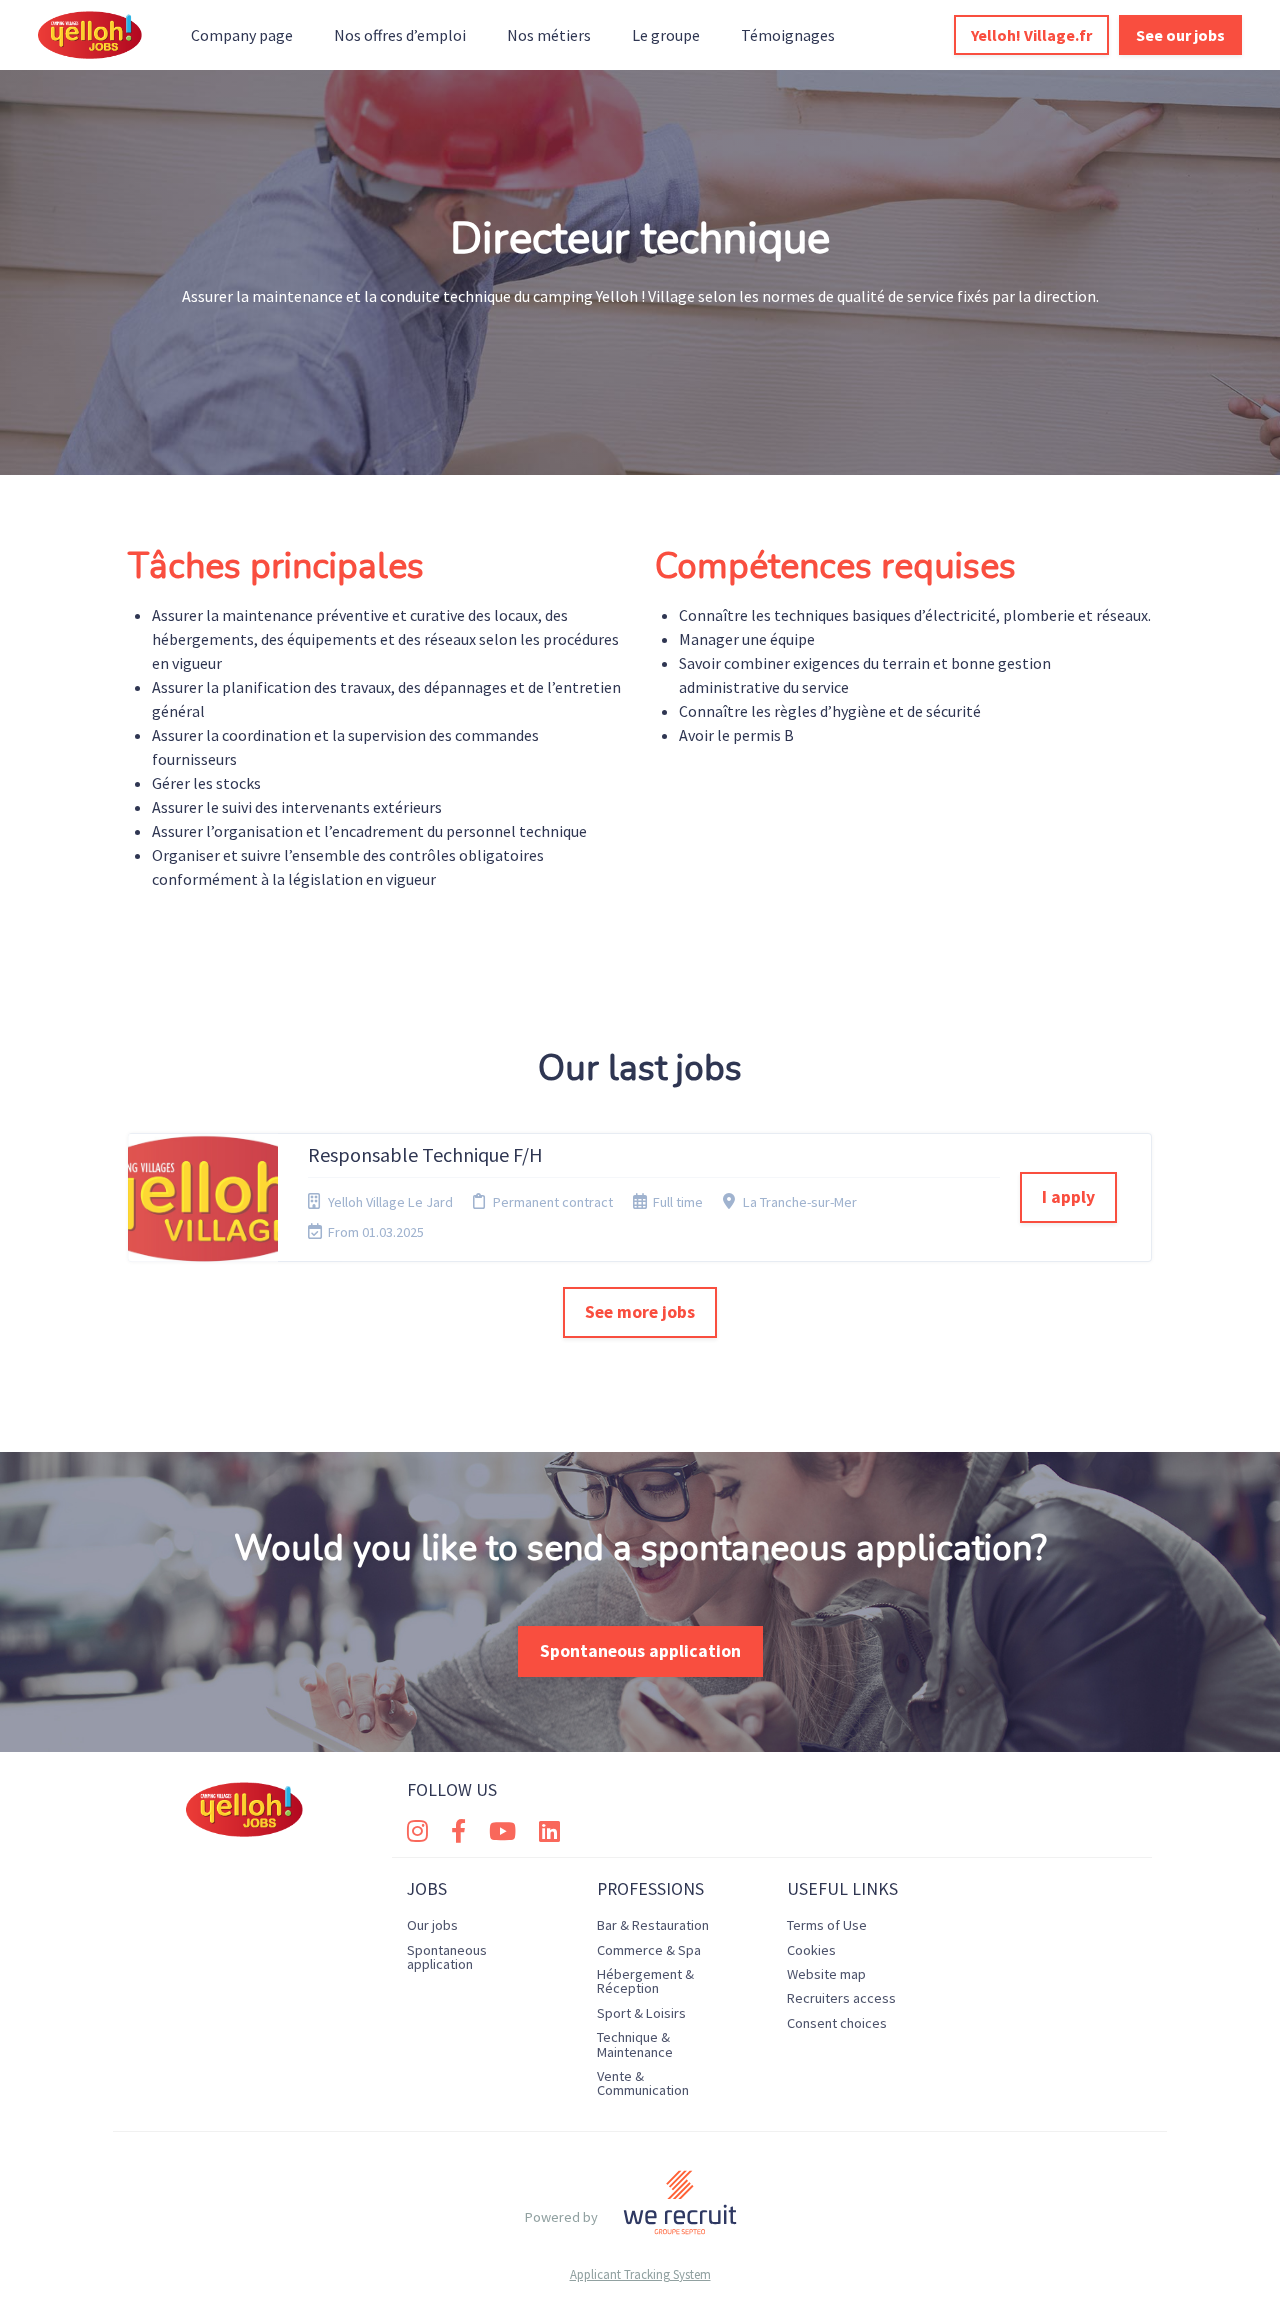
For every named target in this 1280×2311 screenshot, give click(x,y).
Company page (242, 35)
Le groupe (666, 35)
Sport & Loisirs (641, 2013)
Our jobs (432, 1925)
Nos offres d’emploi (400, 35)
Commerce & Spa (649, 1950)
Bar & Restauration (653, 1925)
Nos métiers (549, 35)
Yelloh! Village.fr (1031, 35)
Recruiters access (841, 1998)
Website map (826, 1974)
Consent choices (837, 2023)
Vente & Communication (643, 2083)
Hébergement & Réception (645, 1981)
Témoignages (788, 35)
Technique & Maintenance (635, 2044)
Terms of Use (827, 1925)
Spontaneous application (640, 1651)
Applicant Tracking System (640, 2274)
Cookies (811, 1950)
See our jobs (1180, 35)
